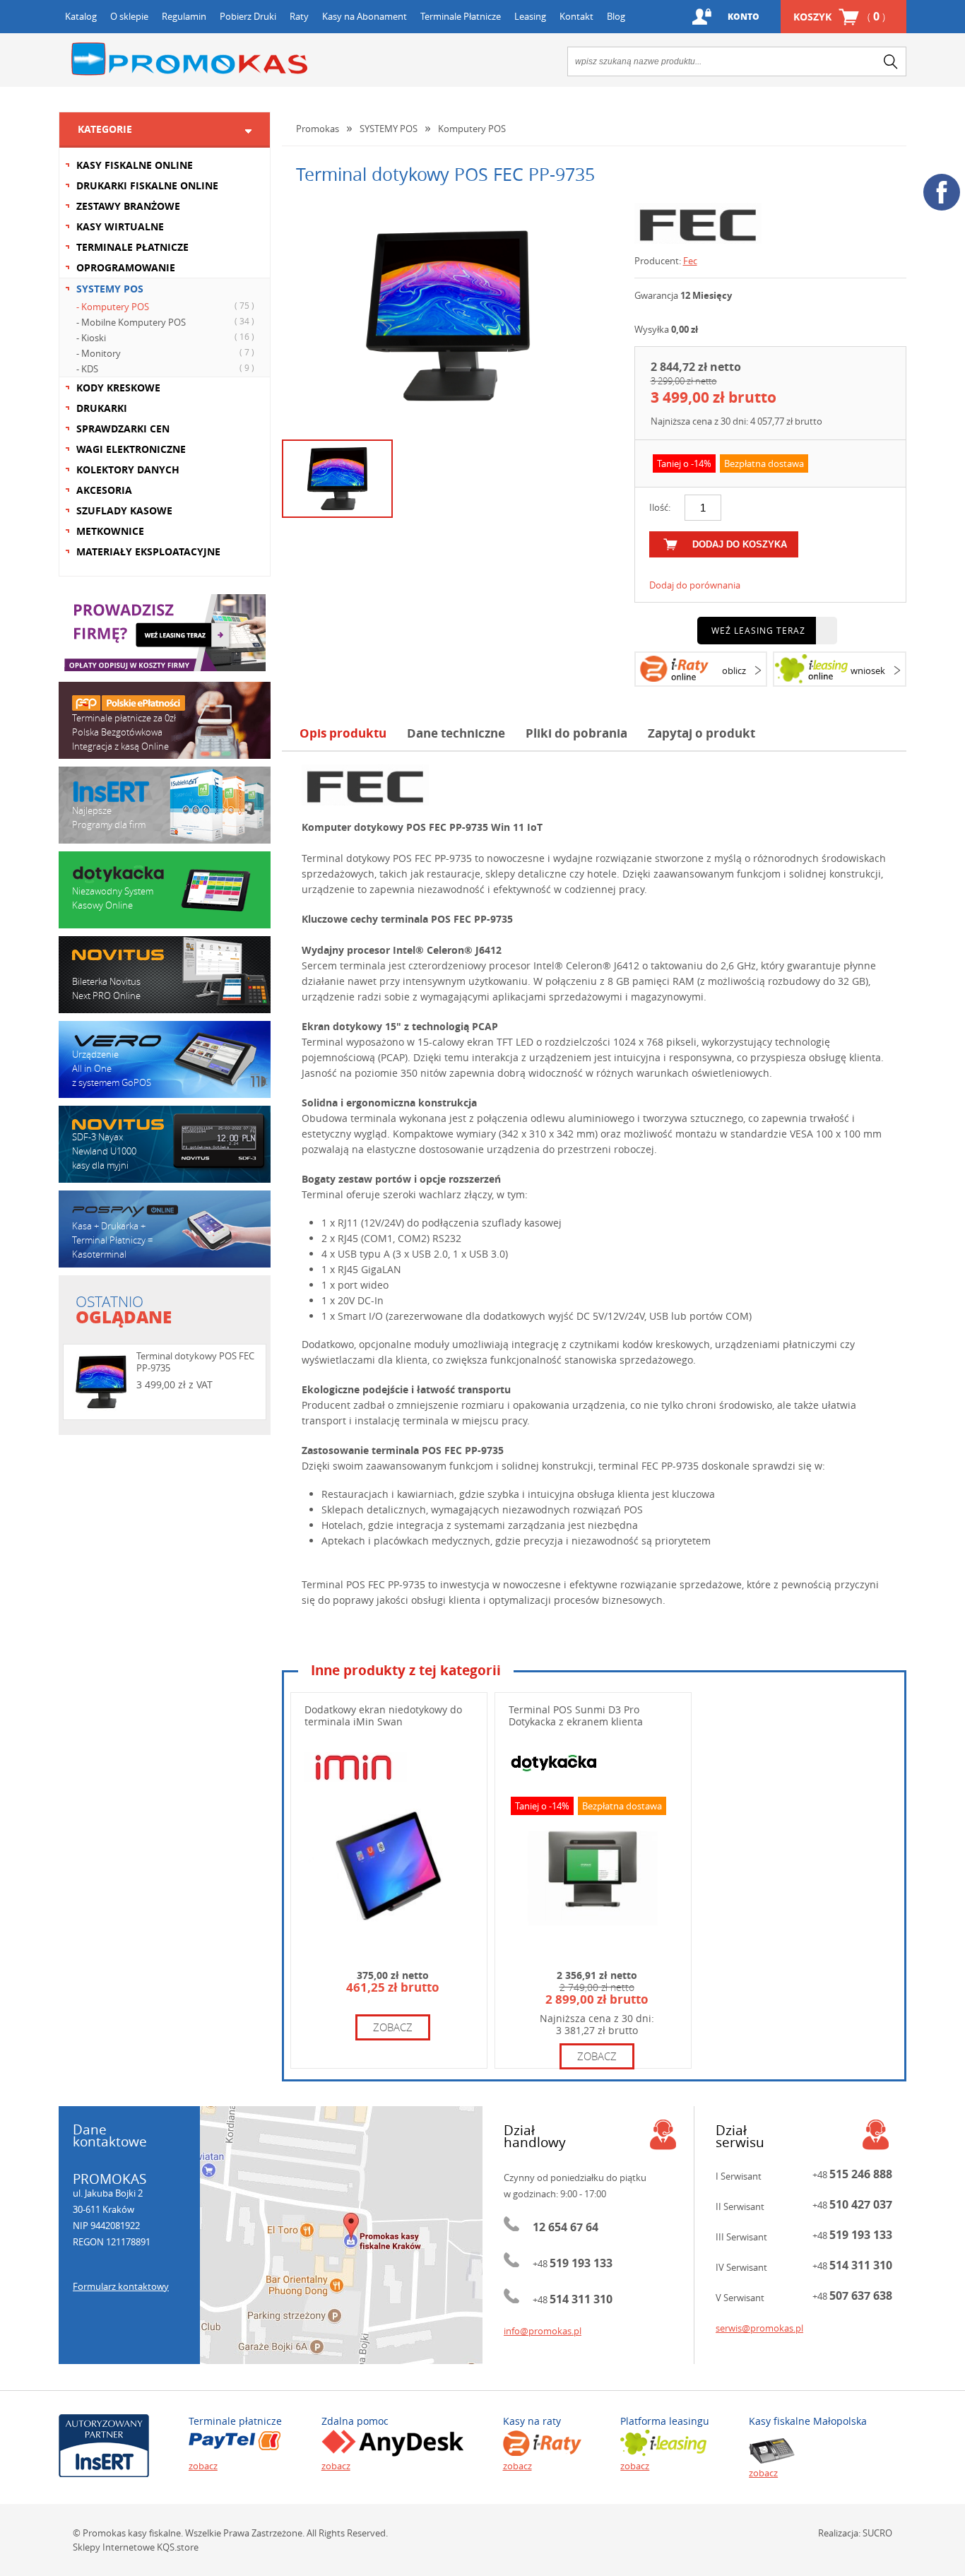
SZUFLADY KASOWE (124, 510)
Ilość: (660, 507)
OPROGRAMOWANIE (126, 267)
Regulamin (184, 16)
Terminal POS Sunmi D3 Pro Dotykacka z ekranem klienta (576, 1715)
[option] (448, 316)
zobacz (393, 2027)
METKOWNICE (110, 531)
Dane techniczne (456, 733)
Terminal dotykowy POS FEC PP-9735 (195, 1362)
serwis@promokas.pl (759, 2328)
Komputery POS (472, 129)
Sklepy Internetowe (114, 2547)
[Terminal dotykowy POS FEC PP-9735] (448, 316)
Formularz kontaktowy (121, 2286)
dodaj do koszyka (740, 544)
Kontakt (576, 16)
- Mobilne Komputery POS (165, 322)
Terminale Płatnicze (461, 16)
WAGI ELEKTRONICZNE (131, 449)
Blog (616, 16)
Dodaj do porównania (695, 585)
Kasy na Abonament (365, 16)
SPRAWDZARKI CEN (123, 429)
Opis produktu (343, 733)
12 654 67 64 (566, 2227)
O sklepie (129, 16)
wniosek (868, 670)
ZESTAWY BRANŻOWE (128, 206)
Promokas (189, 59)
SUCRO (877, 2533)
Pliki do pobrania (576, 733)
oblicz (734, 670)
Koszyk (839, 16)
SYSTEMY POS (110, 289)
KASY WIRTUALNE (120, 226)
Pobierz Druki (248, 16)
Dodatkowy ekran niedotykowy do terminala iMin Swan (383, 1715)
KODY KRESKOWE (118, 388)
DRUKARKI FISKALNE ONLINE (147, 185)
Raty (299, 16)
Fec (690, 261)
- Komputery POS (165, 306)
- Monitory (165, 353)
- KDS (165, 368)
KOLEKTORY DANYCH (128, 469)
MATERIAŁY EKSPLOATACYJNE (148, 551)
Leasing (530, 16)
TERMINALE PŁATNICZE (132, 247)
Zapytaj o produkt (701, 733)
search (891, 61)
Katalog (81, 16)
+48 (573, 2264)
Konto (744, 17)
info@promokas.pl (543, 2331)
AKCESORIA (104, 490)
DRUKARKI (102, 408)
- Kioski (165, 337)
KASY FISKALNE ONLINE (135, 165)
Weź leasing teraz (758, 630)
